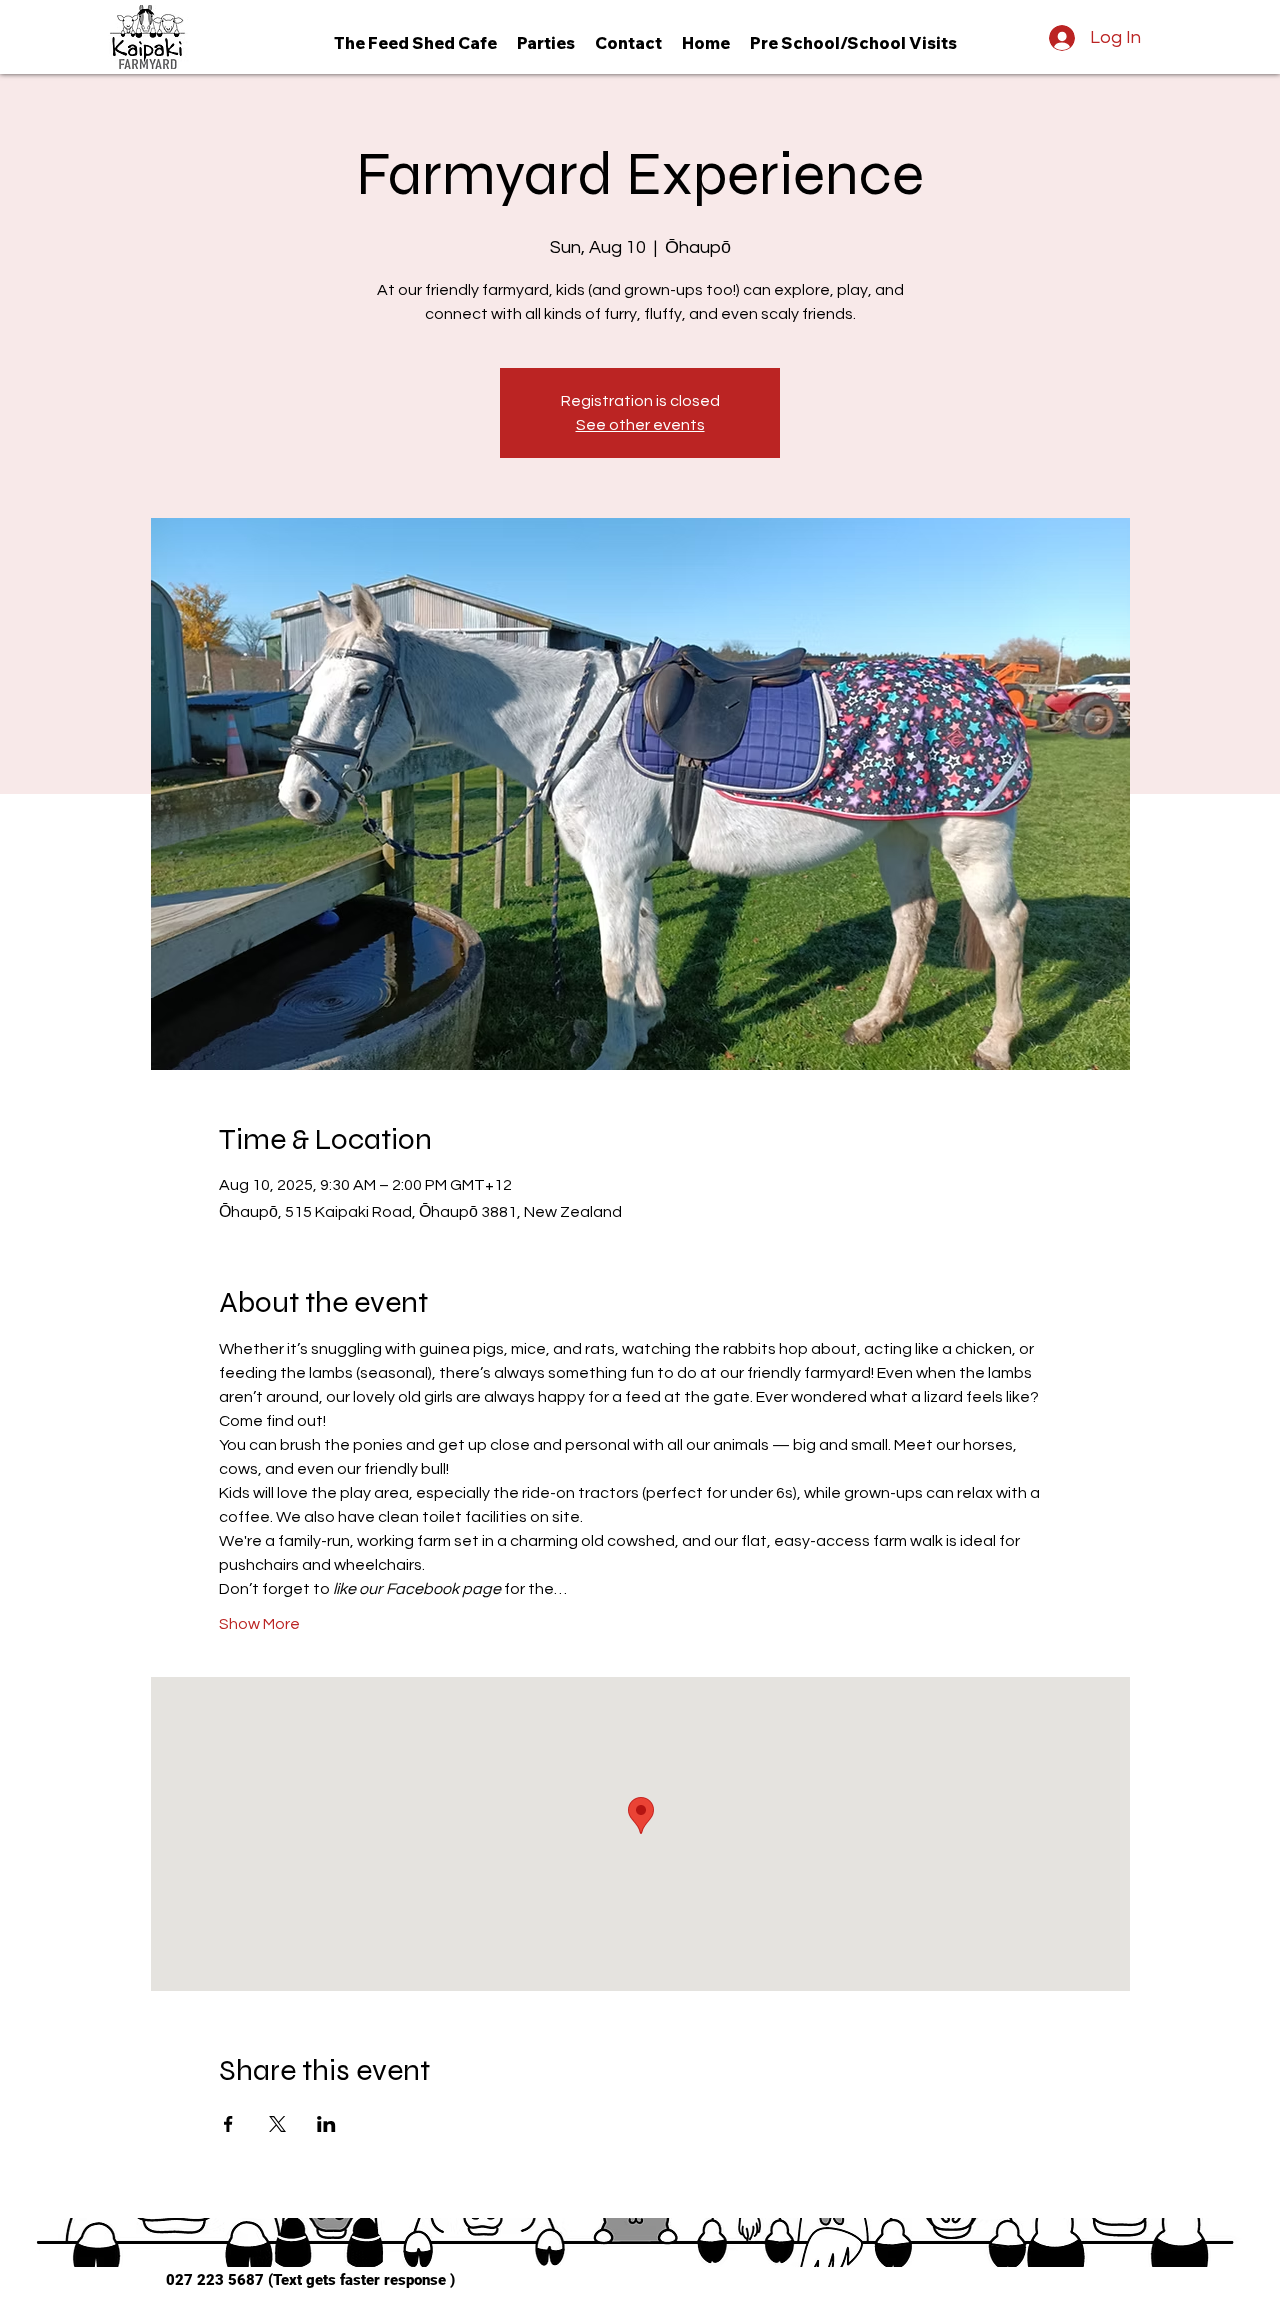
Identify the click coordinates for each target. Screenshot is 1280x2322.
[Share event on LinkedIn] (326, 2124)
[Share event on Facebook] (228, 2124)
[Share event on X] (277, 2124)
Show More (259, 1624)
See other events (640, 425)
